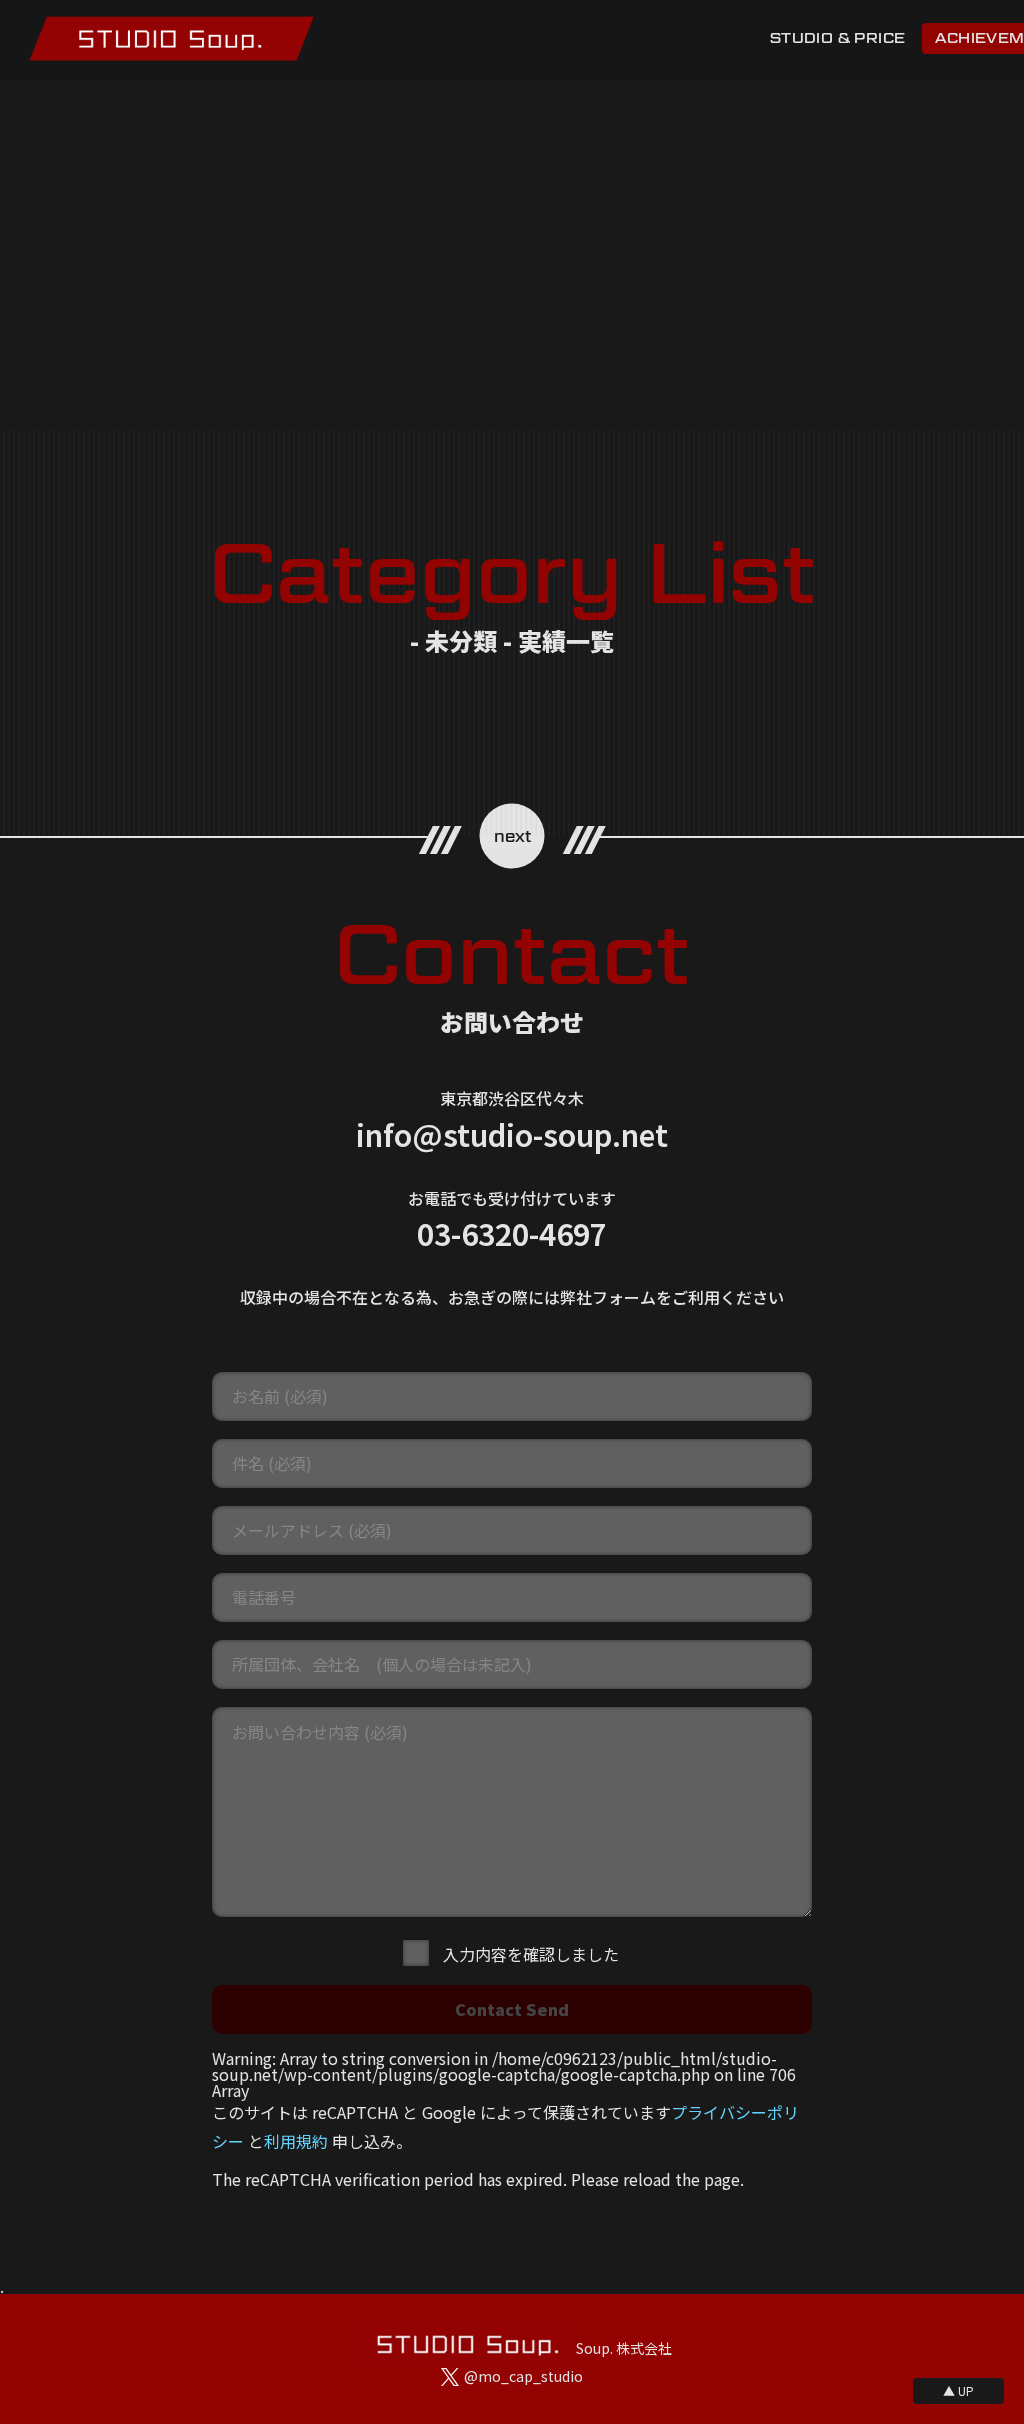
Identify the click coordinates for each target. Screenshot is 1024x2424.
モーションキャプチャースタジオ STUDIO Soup (171, 38)
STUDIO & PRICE (838, 38)
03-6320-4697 (512, 1233)
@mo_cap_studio (523, 2376)
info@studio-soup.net (512, 1134)
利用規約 (296, 2141)
